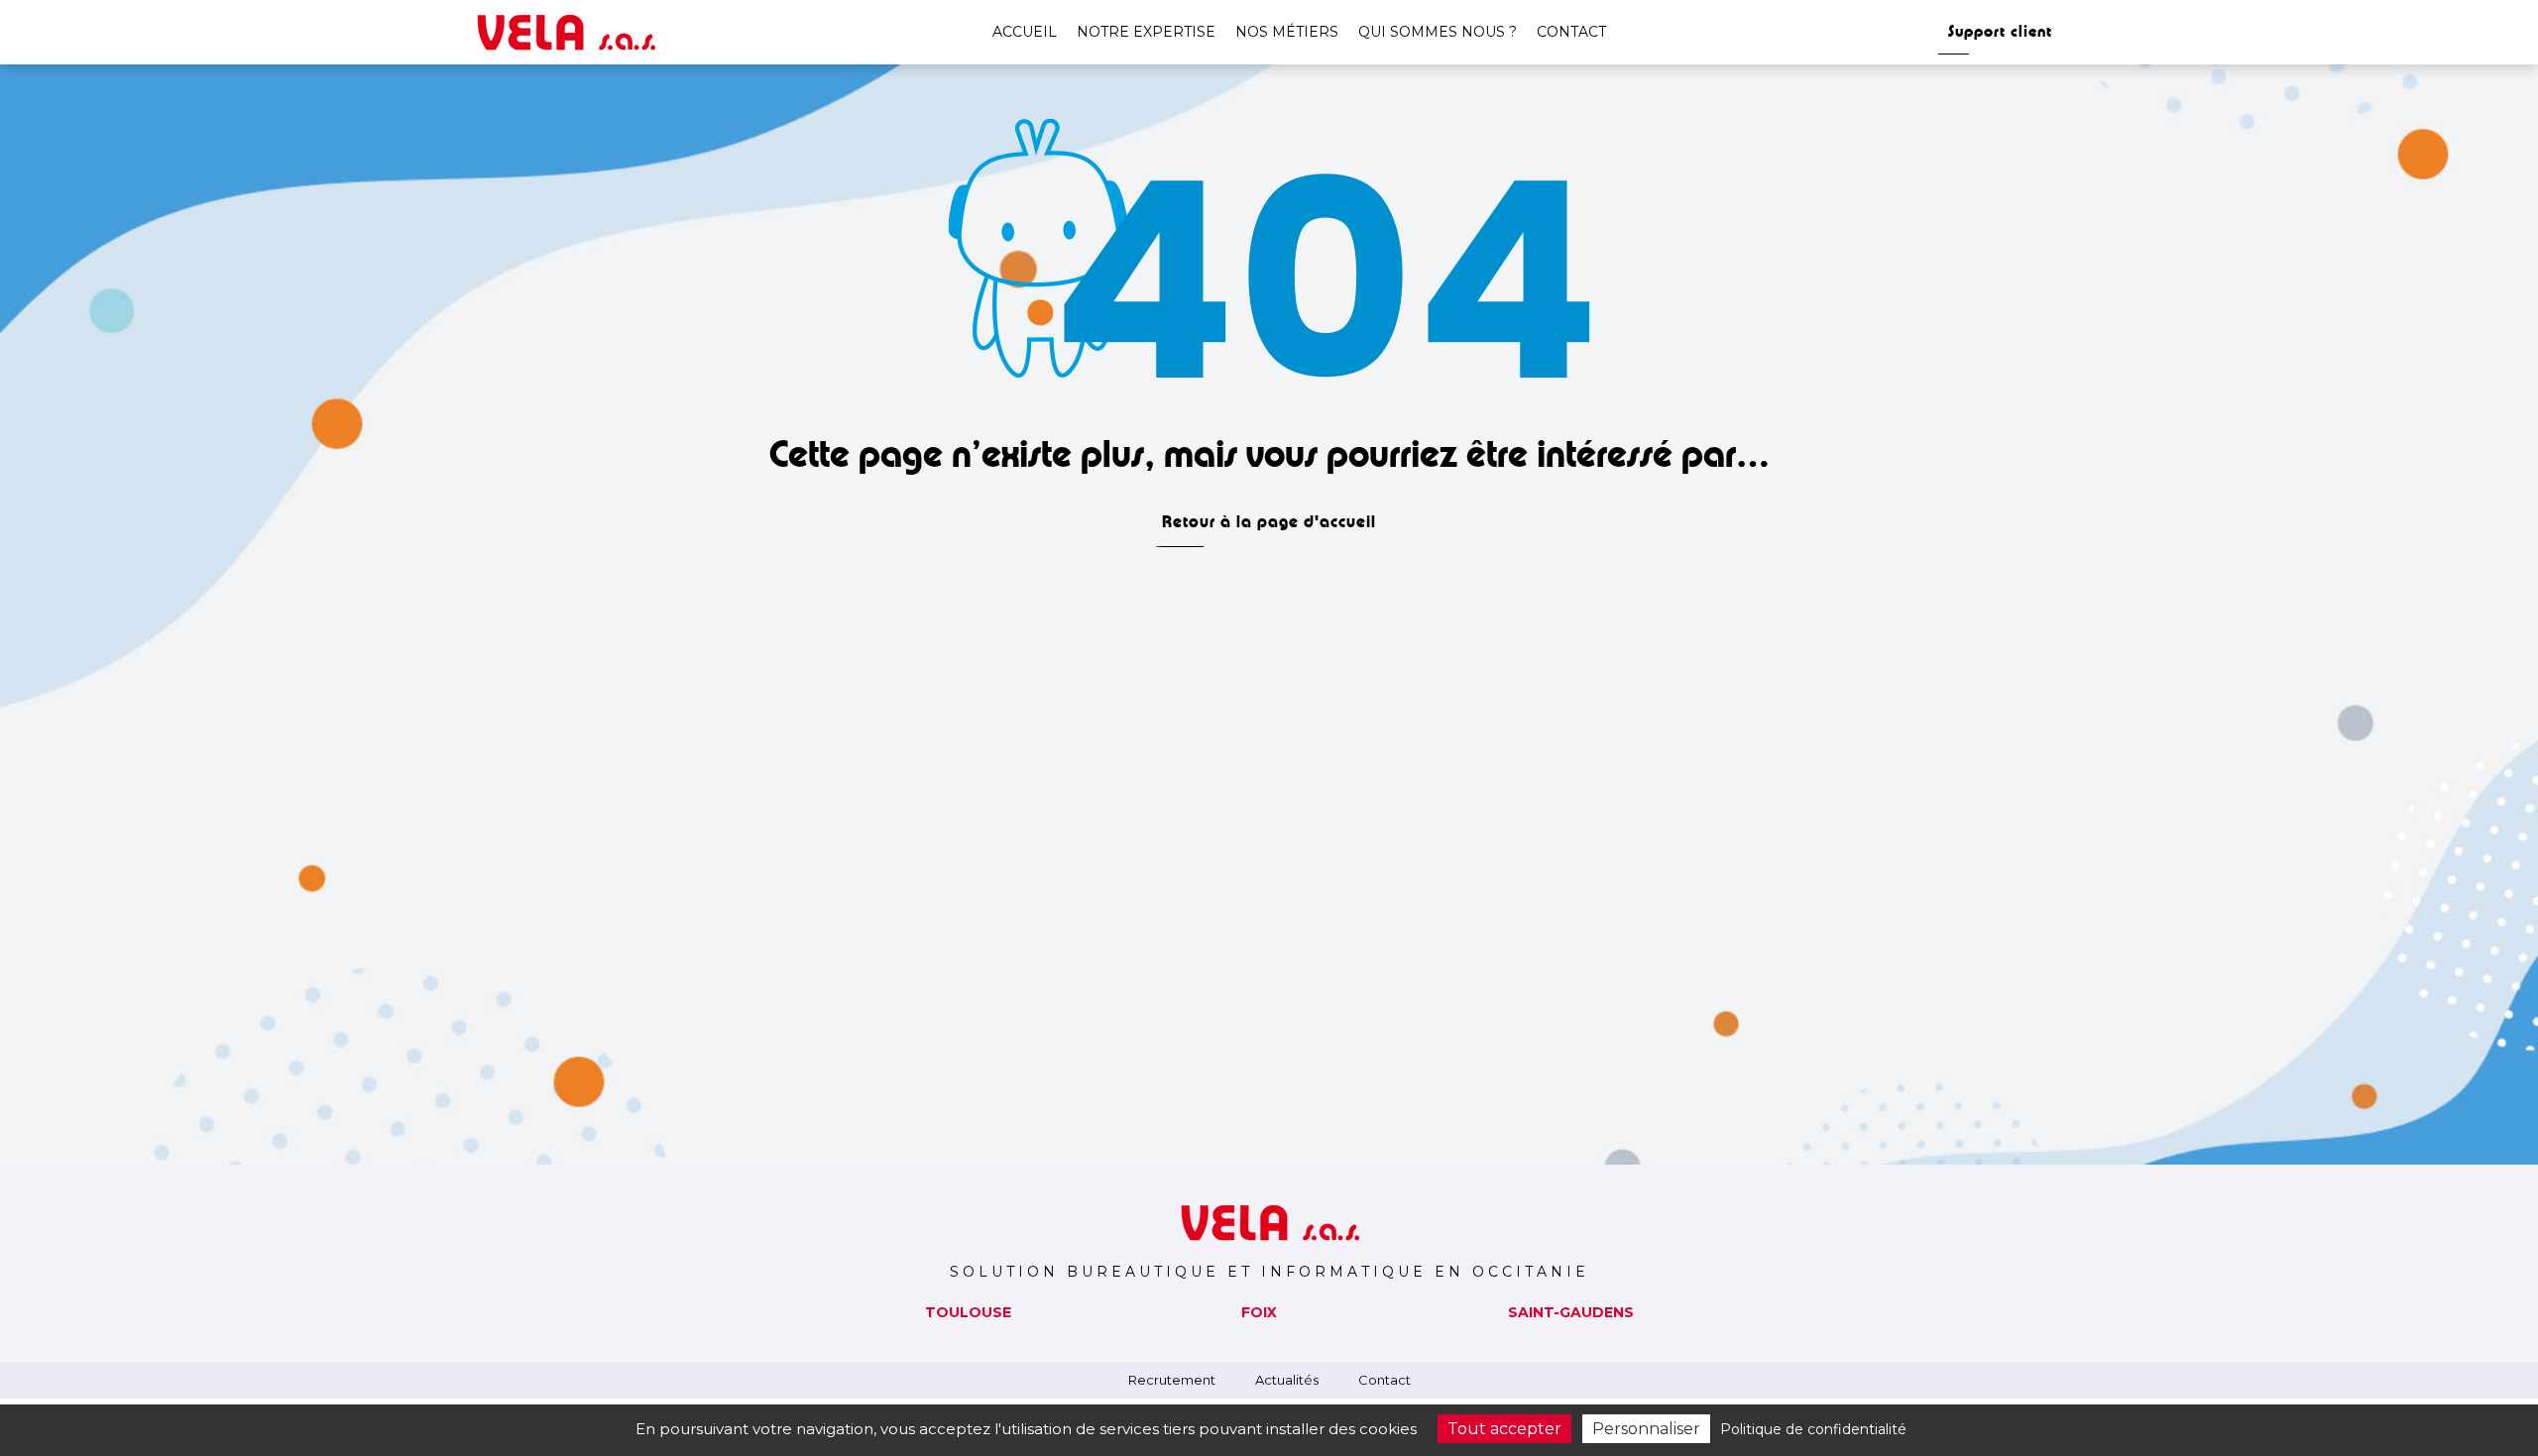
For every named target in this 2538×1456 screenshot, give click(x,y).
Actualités (1287, 1380)
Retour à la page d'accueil (1269, 522)
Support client (2000, 32)
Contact (1384, 1380)
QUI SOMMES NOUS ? (1438, 32)
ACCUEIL (1025, 32)
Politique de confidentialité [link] (1813, 1429)
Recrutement (1172, 1380)
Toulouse (968, 1312)
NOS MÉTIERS (1287, 32)
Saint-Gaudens (1571, 1312)
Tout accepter (1504, 1429)
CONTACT (1571, 32)
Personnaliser (1646, 1429)
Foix (1259, 1312)
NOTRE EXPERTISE (1146, 32)
